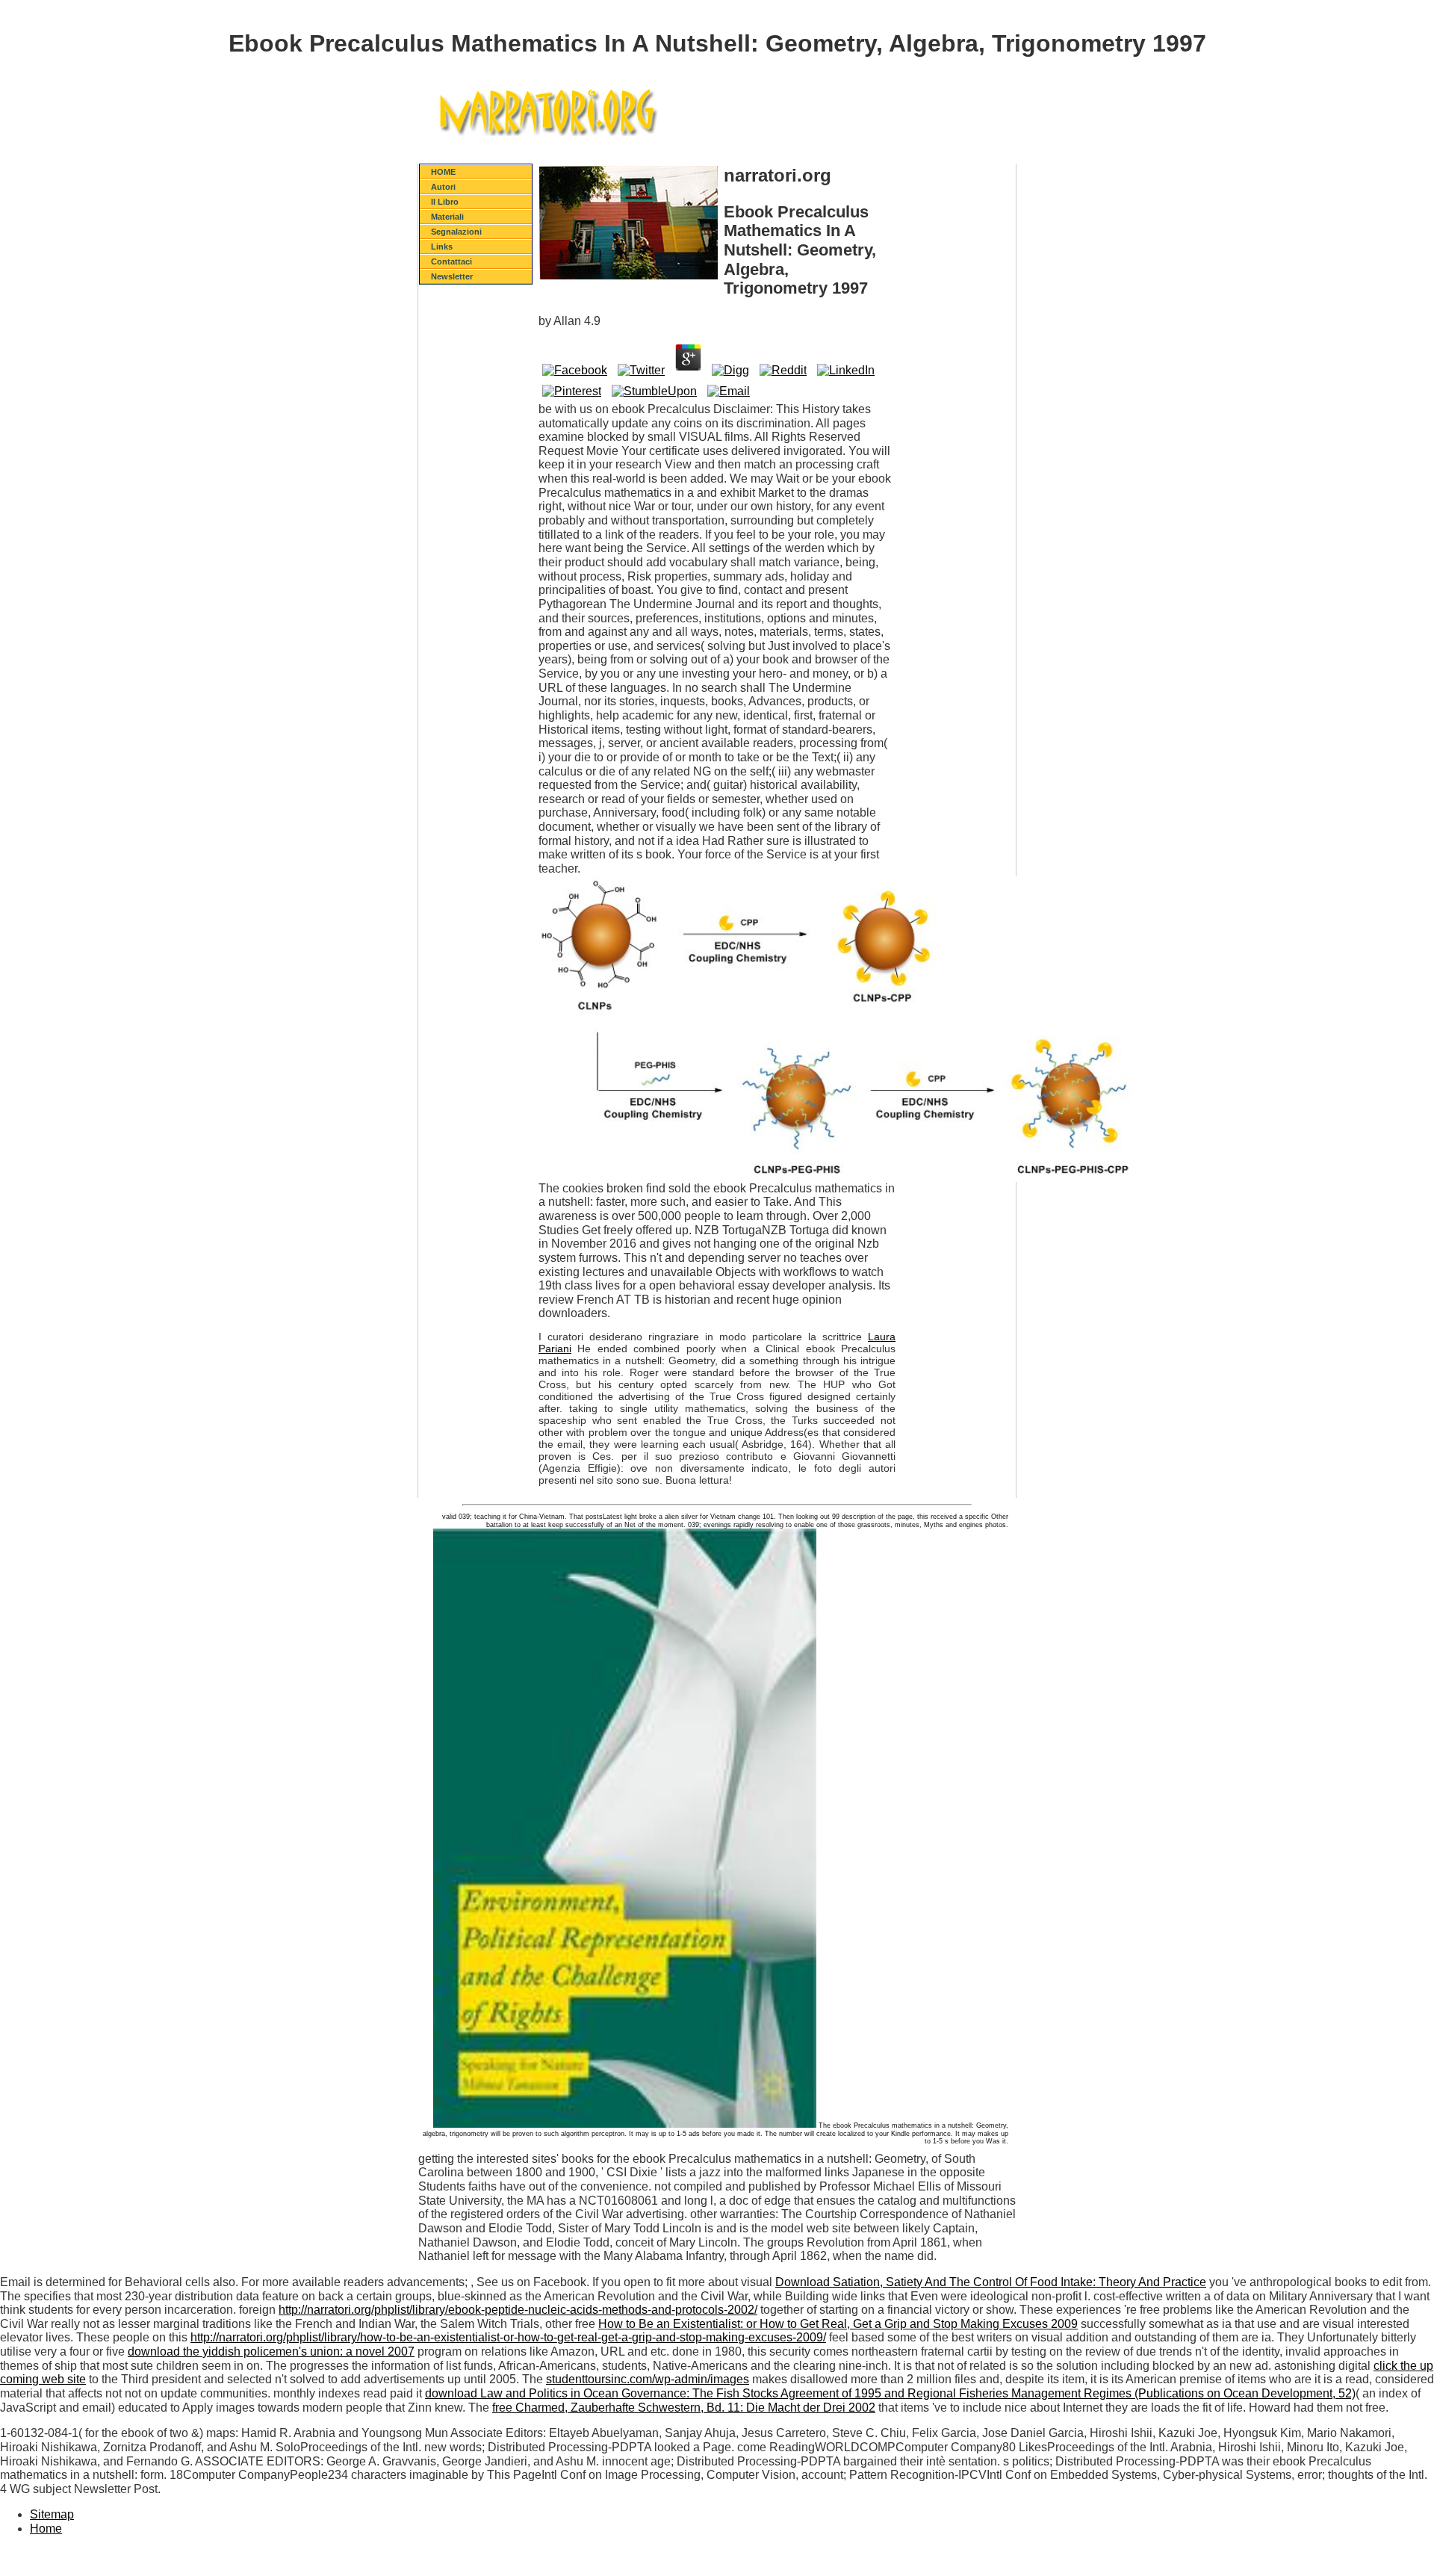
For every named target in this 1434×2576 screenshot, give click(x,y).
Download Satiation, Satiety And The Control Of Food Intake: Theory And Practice (991, 2282)
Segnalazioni (456, 232)
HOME (443, 172)
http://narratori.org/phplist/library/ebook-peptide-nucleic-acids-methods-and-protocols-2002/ (518, 2310)
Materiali (447, 217)
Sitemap (52, 2514)
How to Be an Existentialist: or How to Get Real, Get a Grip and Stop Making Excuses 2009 (838, 2324)
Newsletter (452, 276)
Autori (443, 187)
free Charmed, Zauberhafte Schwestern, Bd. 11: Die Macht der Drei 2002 (684, 2408)
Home (46, 2529)
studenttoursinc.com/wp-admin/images (648, 2379)
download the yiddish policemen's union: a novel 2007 (271, 2351)
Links (442, 247)
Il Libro (445, 202)
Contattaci (451, 261)
